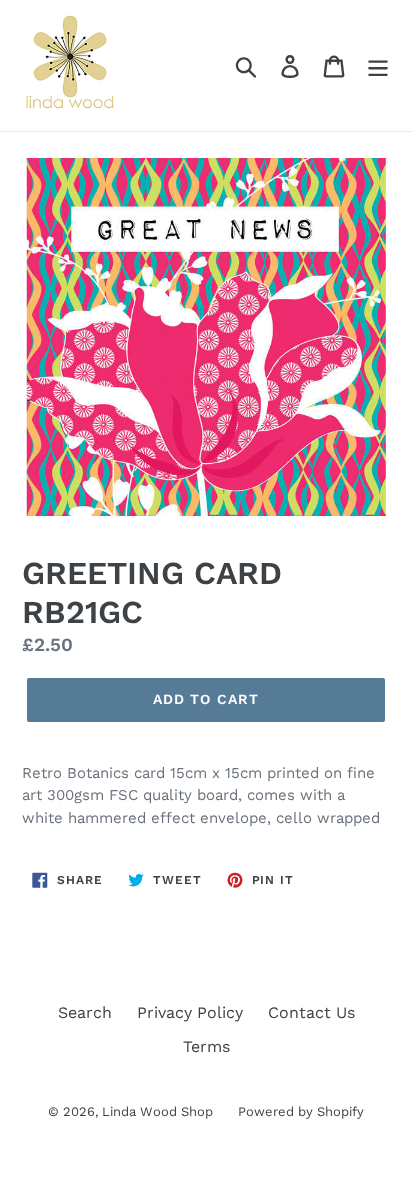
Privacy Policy (190, 1012)
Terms (206, 1046)
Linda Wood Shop (157, 1111)
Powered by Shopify (301, 1111)
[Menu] (378, 65)
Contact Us (311, 1012)
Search (85, 1012)
